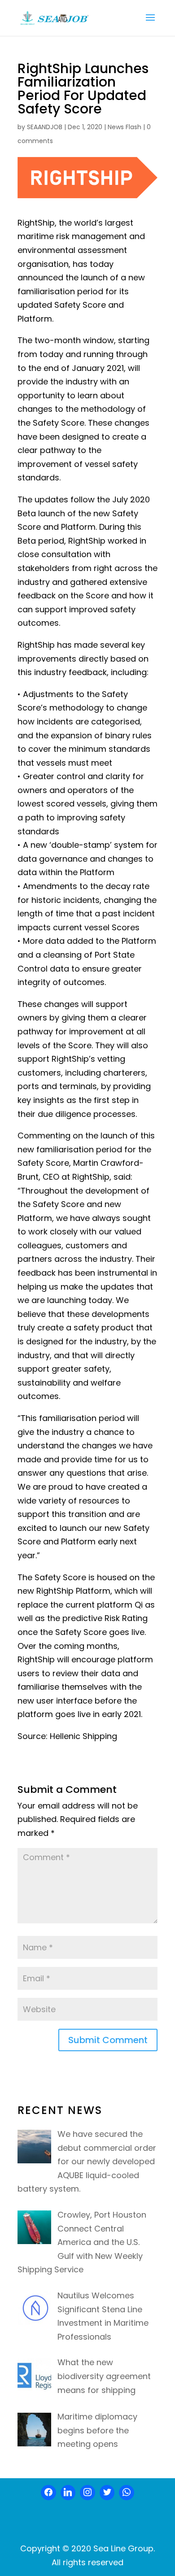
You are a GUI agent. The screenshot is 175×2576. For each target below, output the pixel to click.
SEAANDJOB (45, 127)
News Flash (125, 127)
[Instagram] (87, 2493)
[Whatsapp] (127, 2493)
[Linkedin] (68, 2493)
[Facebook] (48, 2493)
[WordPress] (107, 2493)
